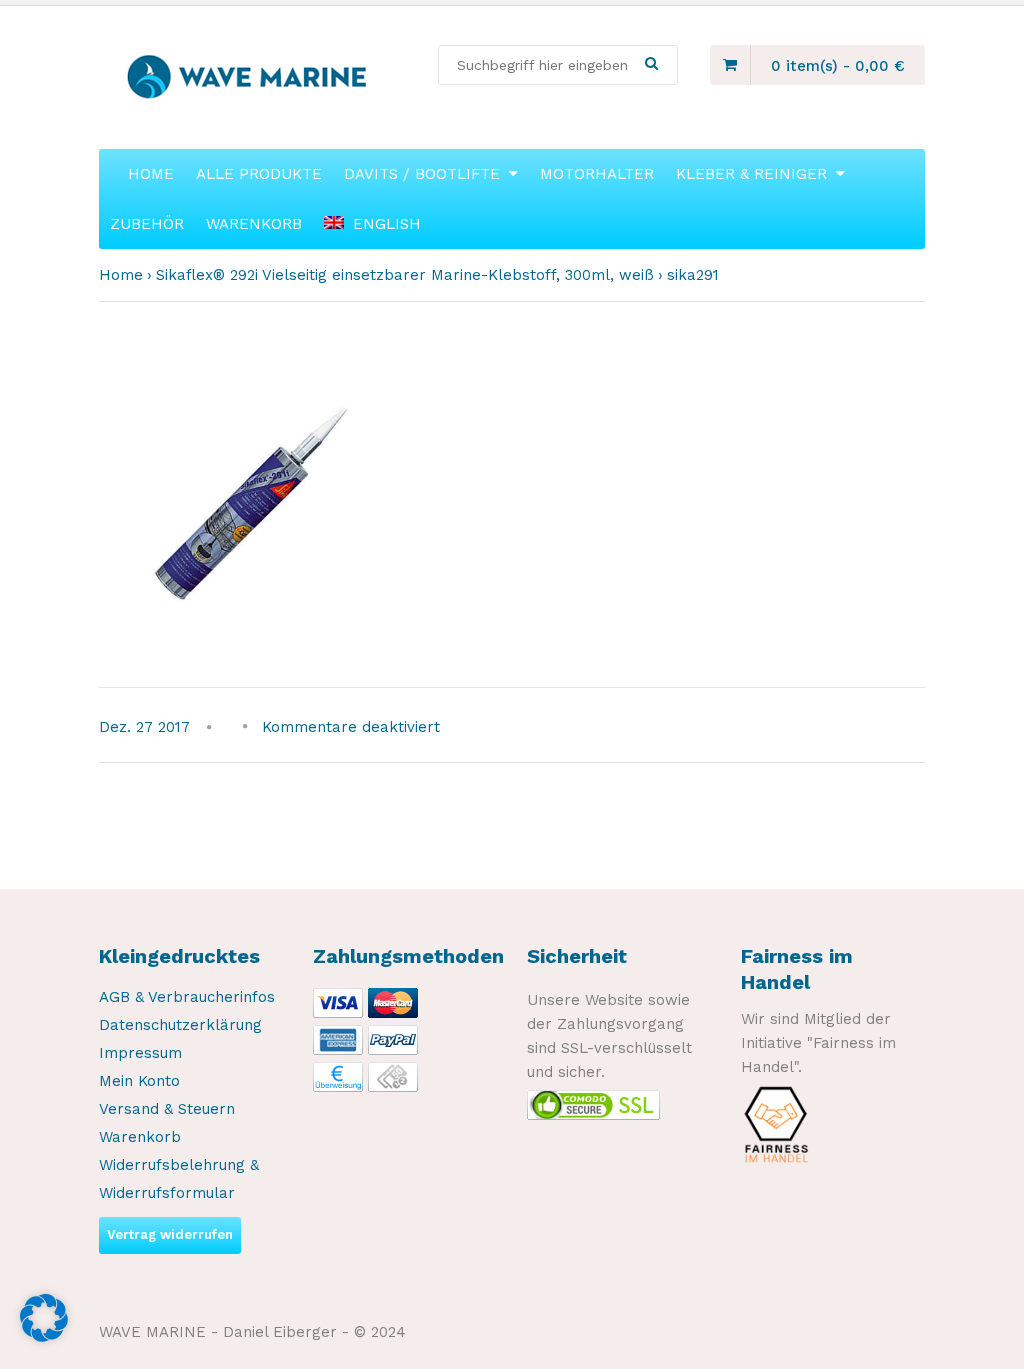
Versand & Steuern (167, 1109)
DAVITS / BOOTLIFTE (422, 174)
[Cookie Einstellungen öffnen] (44, 1337)
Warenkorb (140, 1137)
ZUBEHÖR (147, 224)
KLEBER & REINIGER (751, 174)
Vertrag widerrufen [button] (170, 1234)
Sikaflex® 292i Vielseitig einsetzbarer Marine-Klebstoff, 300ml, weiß (405, 275)
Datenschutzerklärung (180, 1025)
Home (121, 275)
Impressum (140, 1053)
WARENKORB (254, 224)
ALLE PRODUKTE (259, 174)
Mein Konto (139, 1081)
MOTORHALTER (597, 174)
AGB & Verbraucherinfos (187, 997)
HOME (151, 174)
